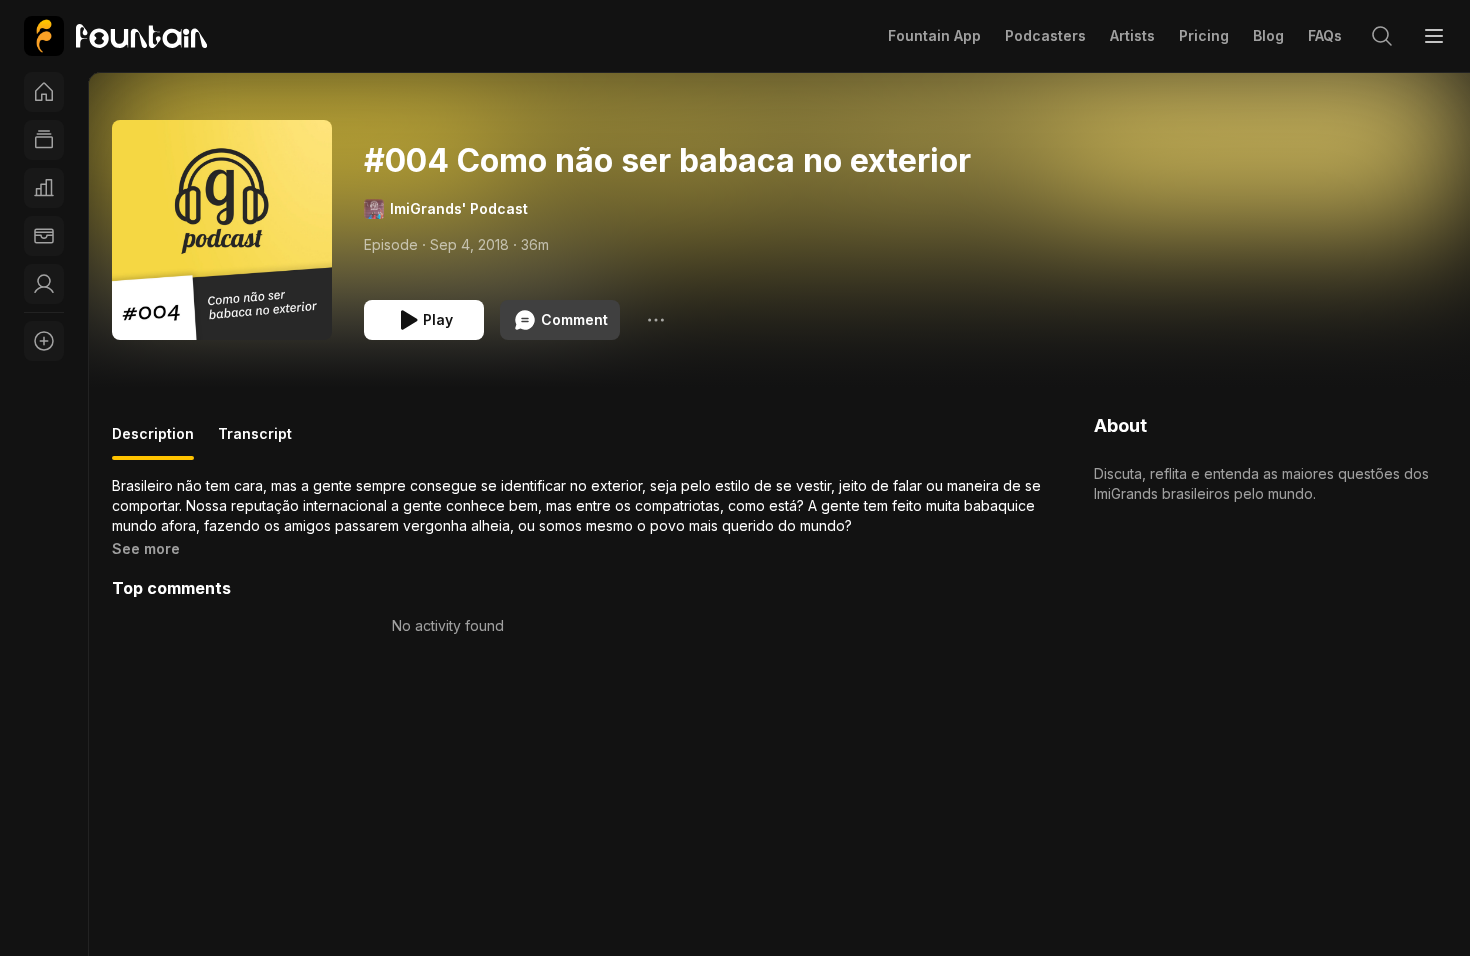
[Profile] (44, 284)
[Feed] (44, 140)
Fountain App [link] (934, 35)
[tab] (153, 442)
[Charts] (44, 188)
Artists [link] (1132, 35)
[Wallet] (44, 236)
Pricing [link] (1204, 35)
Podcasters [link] (1045, 35)
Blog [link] (1268, 35)
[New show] (44, 341)
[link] (115, 36)
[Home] (44, 92)
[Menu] (1434, 36)
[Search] (1382, 36)
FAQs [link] (1325, 35)
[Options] (656, 320)
